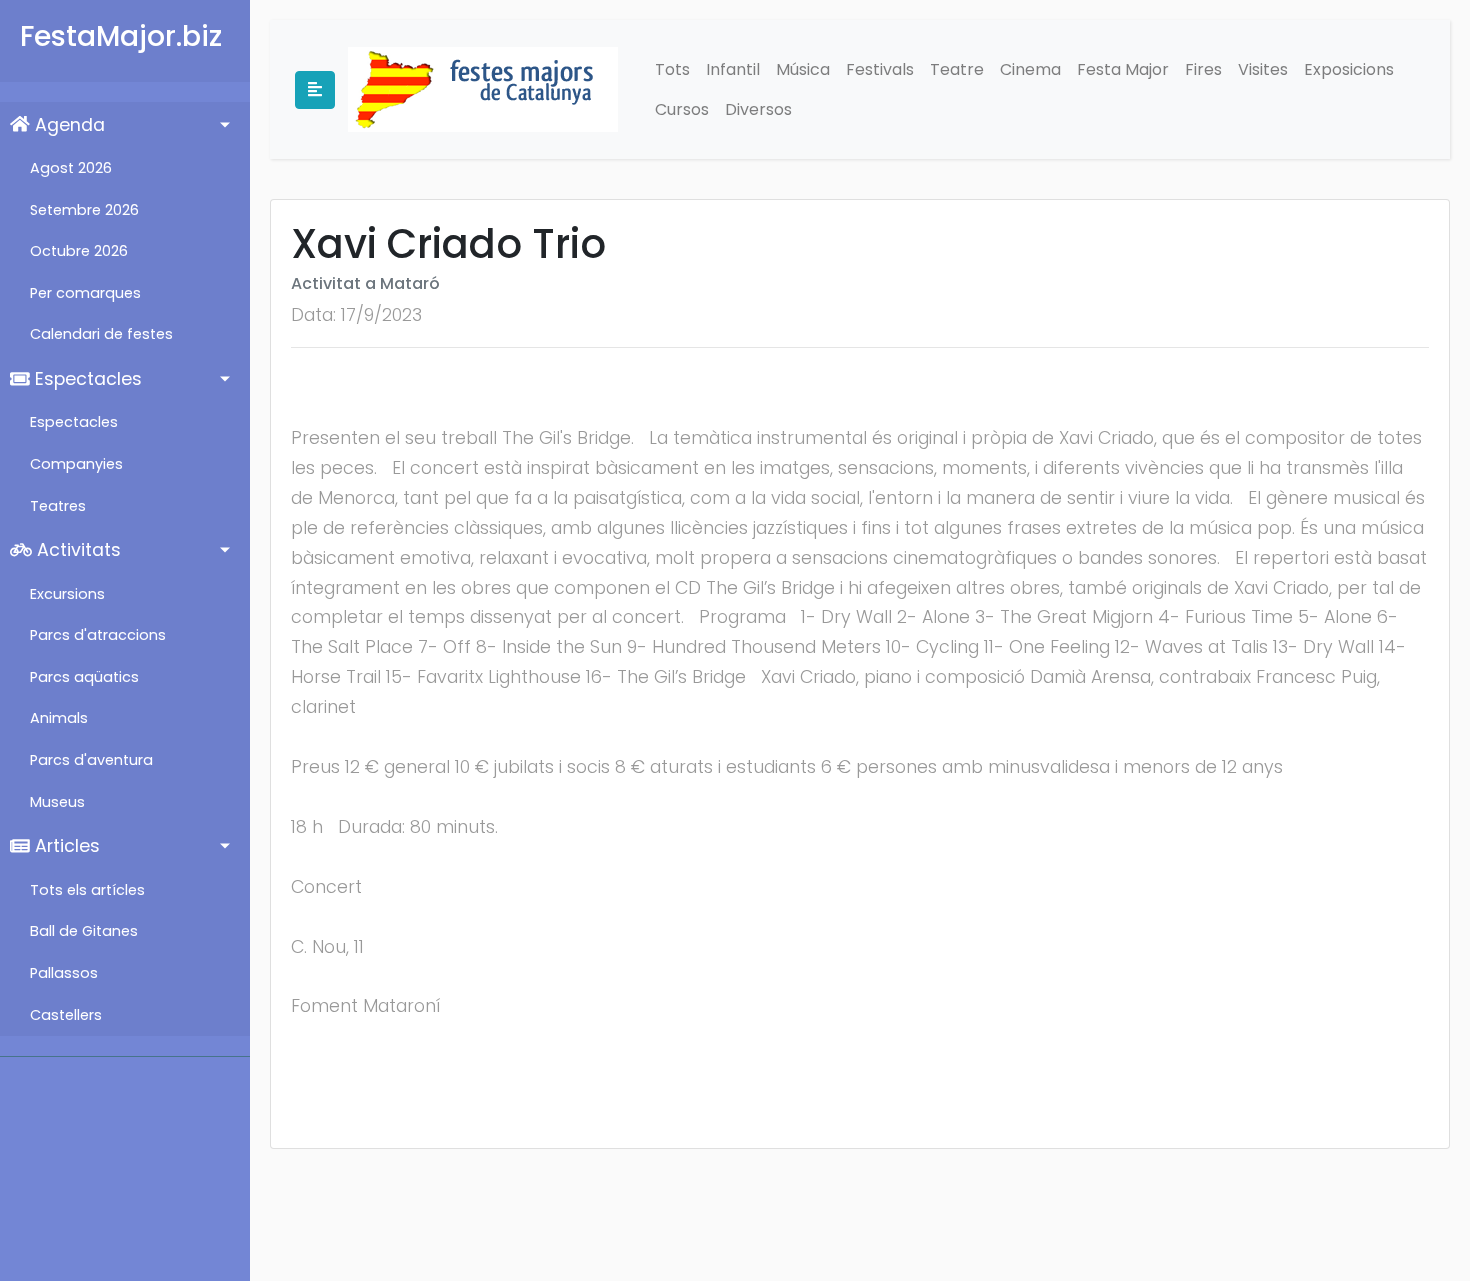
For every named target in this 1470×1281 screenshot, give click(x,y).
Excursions (67, 594)
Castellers (66, 1015)
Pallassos (64, 973)
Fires (1203, 69)
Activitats (76, 550)
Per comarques (85, 293)
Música (803, 69)
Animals (59, 718)
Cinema (1030, 69)
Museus (57, 802)
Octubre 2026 (79, 251)
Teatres (58, 506)
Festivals (880, 69)
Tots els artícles (87, 890)
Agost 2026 (71, 168)
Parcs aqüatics (84, 677)
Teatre (957, 69)
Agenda (67, 125)
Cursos (682, 109)
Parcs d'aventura (91, 760)
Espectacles (86, 379)
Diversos (758, 109)
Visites (1263, 69)
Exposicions (1349, 69)
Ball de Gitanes (84, 931)
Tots (672, 69)
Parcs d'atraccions (98, 635)
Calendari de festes (101, 334)
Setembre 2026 (84, 210)
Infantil (733, 69)
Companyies (76, 464)
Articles (65, 846)
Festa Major (1123, 69)
